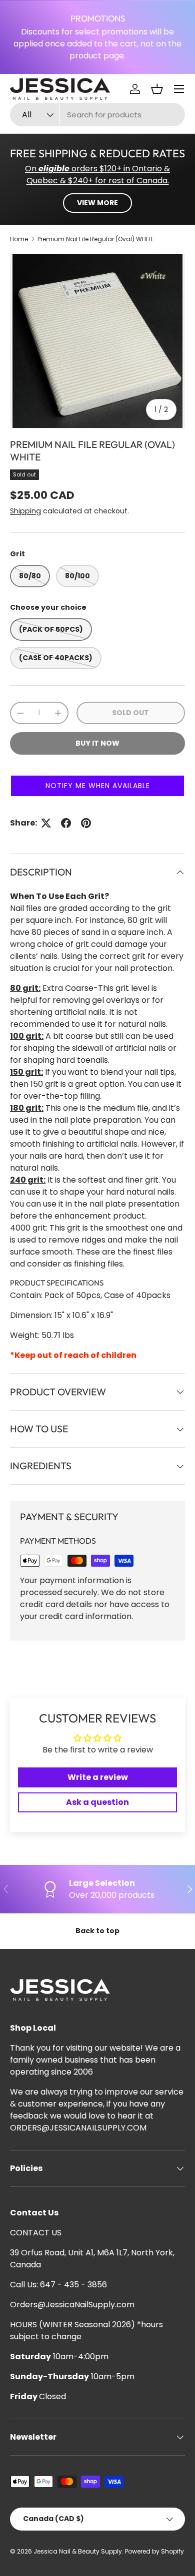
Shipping (25, 511)
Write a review (98, 1777)
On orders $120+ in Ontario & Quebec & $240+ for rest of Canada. (97, 175)
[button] (157, 89)
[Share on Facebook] (66, 823)
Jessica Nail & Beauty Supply (78, 2551)
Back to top (97, 1931)
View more (97, 203)
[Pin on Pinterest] (86, 823)
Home (19, 239)
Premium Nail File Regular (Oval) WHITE (96, 239)
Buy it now (97, 743)
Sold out (130, 713)
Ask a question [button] (97, 1802)
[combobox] (97, 115)
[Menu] (179, 89)
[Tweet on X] (46, 823)
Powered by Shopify (154, 2551)
